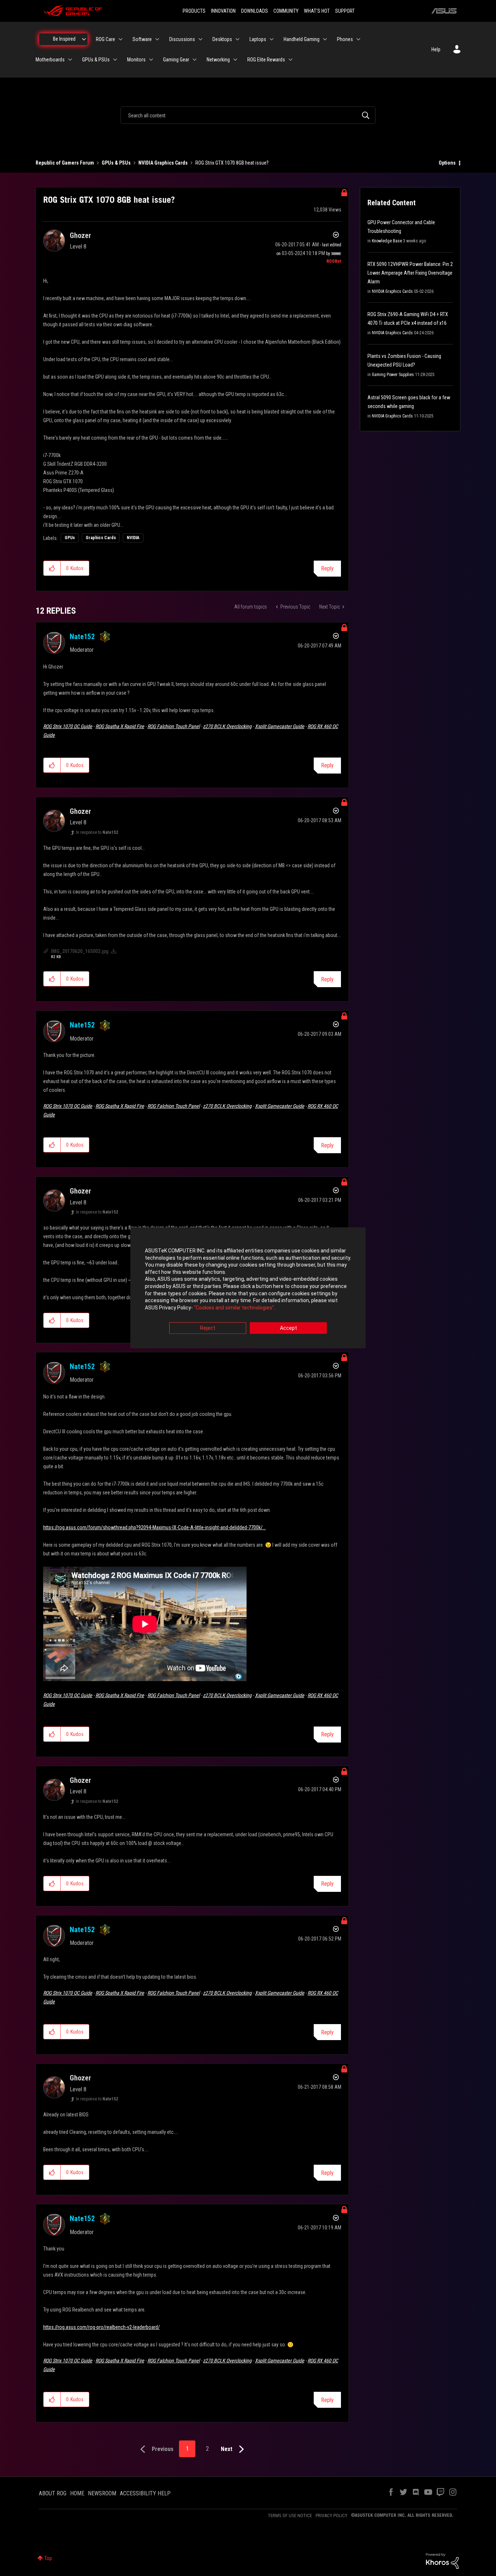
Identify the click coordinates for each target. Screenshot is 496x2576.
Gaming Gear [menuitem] (176, 60)
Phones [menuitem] (345, 39)
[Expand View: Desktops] (237, 39)
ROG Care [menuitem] (105, 39)
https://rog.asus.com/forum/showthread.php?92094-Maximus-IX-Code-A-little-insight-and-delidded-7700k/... (155, 1527)
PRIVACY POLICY (332, 2516)
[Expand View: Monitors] (151, 60)
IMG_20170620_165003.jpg (80, 951)
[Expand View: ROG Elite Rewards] (290, 60)
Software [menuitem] (142, 39)
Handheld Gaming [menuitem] (302, 39)
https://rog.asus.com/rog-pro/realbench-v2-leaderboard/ (101, 2327)
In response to (97, 832)
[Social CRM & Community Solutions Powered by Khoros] (442, 2560)
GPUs (70, 538)
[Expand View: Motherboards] (70, 60)
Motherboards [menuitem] (50, 60)
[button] (52, 568)
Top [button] (48, 2558)
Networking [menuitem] (218, 60)
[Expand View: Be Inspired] (84, 39)
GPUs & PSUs (116, 163)
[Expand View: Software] (157, 39)
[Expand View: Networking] (235, 60)
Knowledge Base (387, 241)
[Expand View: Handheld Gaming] (325, 39)
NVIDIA (133, 538)
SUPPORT (345, 11)
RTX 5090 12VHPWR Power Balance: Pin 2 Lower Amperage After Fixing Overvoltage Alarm (410, 273)
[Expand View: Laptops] (272, 39)
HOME (77, 2493)
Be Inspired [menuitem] (64, 39)
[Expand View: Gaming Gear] (195, 60)
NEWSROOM (102, 2493)
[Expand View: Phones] (358, 39)
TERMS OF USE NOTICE (290, 2516)
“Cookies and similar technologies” (234, 1308)
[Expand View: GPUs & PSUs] (115, 60)
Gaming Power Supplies (393, 375)
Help (436, 49)
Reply (327, 568)
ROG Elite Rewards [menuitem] (266, 60)
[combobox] (248, 115)
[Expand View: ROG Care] (121, 39)
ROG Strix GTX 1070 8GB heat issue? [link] (232, 163)
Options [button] (447, 163)
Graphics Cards (101, 538)
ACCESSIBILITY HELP (145, 2493)
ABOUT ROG (53, 2493)
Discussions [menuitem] (182, 39)
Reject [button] (208, 1328)
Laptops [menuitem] (258, 39)
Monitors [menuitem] (136, 60)
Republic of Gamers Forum (65, 163)
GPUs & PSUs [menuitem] (96, 60)
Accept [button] (288, 1328)
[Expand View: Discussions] (200, 39)
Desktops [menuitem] (222, 39)
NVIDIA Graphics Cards (163, 163)
